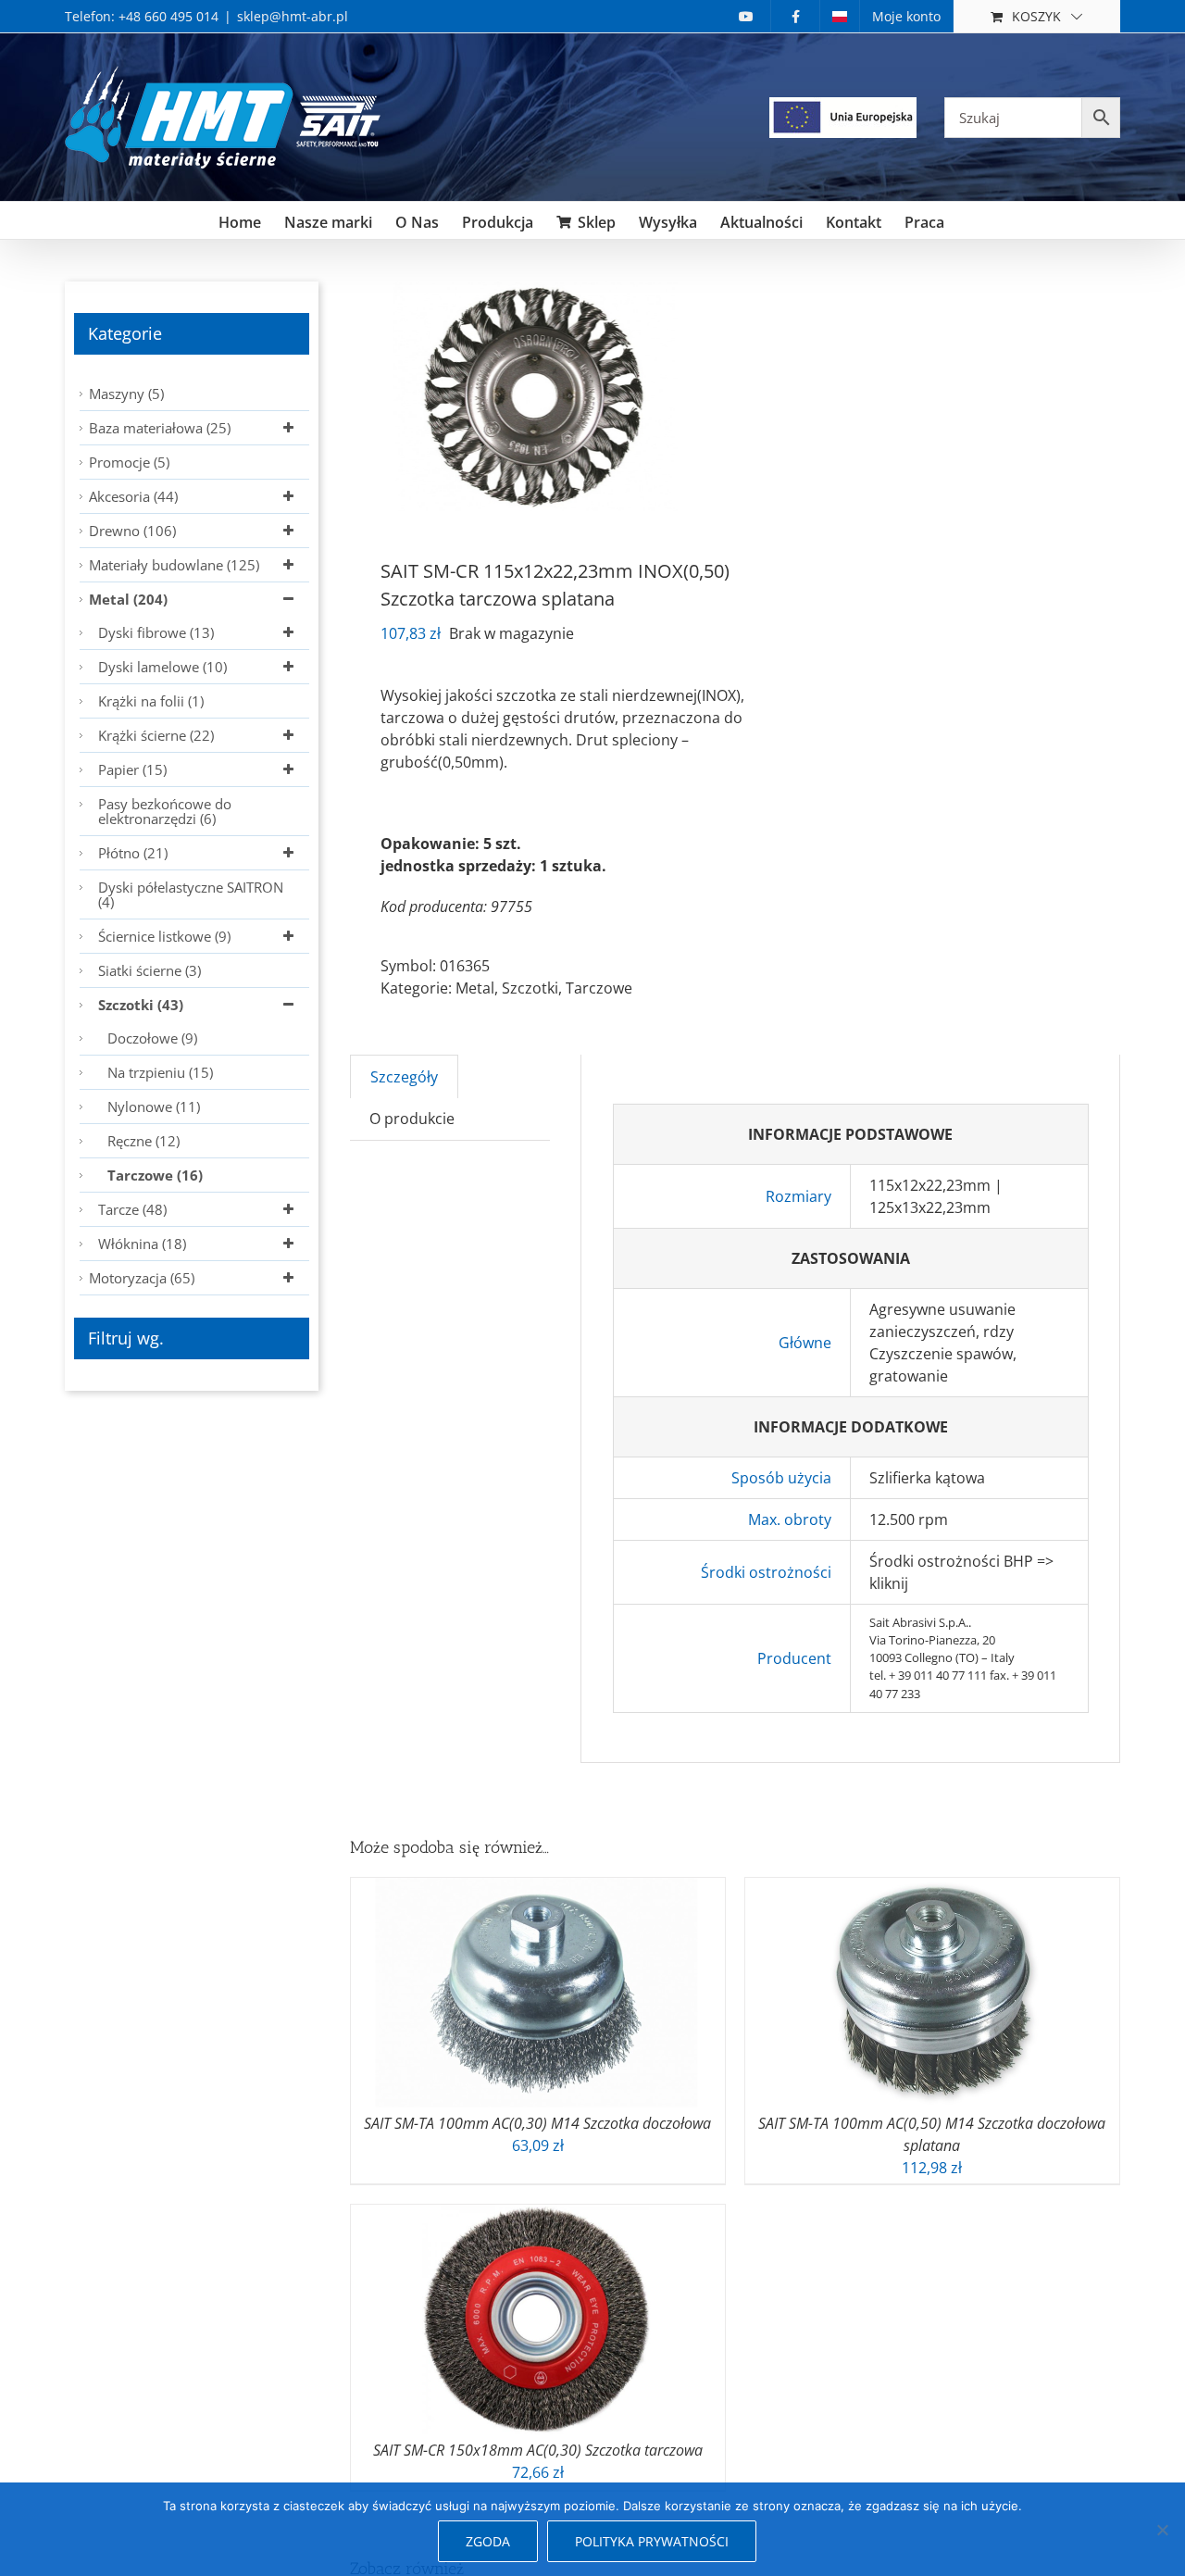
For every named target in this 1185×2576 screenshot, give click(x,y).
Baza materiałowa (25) (160, 428)
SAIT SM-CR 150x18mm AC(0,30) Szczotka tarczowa (538, 2450)
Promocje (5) (129, 462)
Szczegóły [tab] (404, 1077)
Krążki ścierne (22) (156, 735)
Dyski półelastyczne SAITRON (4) (191, 894)
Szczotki (530, 988)
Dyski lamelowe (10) (162, 667)
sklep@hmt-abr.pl (293, 16)
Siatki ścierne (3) (150, 970)
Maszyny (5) (126, 394)
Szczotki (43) (141, 1005)
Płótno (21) (133, 853)
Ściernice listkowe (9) (164, 936)
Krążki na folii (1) (151, 701)
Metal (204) (128, 599)
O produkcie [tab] (412, 1119)
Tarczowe (599, 988)
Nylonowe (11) (154, 1107)
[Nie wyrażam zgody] (1162, 2530)
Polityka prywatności (652, 2541)
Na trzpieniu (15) (160, 1072)
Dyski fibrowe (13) (156, 632)
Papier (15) (132, 769)
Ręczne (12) (143, 1141)
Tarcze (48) (132, 1209)
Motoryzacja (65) (142, 1278)
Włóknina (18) (142, 1244)
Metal (475, 988)
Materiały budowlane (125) (174, 565)
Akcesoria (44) (133, 496)
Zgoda (488, 2541)
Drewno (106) (132, 531)
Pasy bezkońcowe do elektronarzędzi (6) (165, 811)
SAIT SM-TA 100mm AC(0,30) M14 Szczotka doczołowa (537, 2123)
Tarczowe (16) (155, 1175)
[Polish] (840, 16)
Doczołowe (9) (152, 1038)
